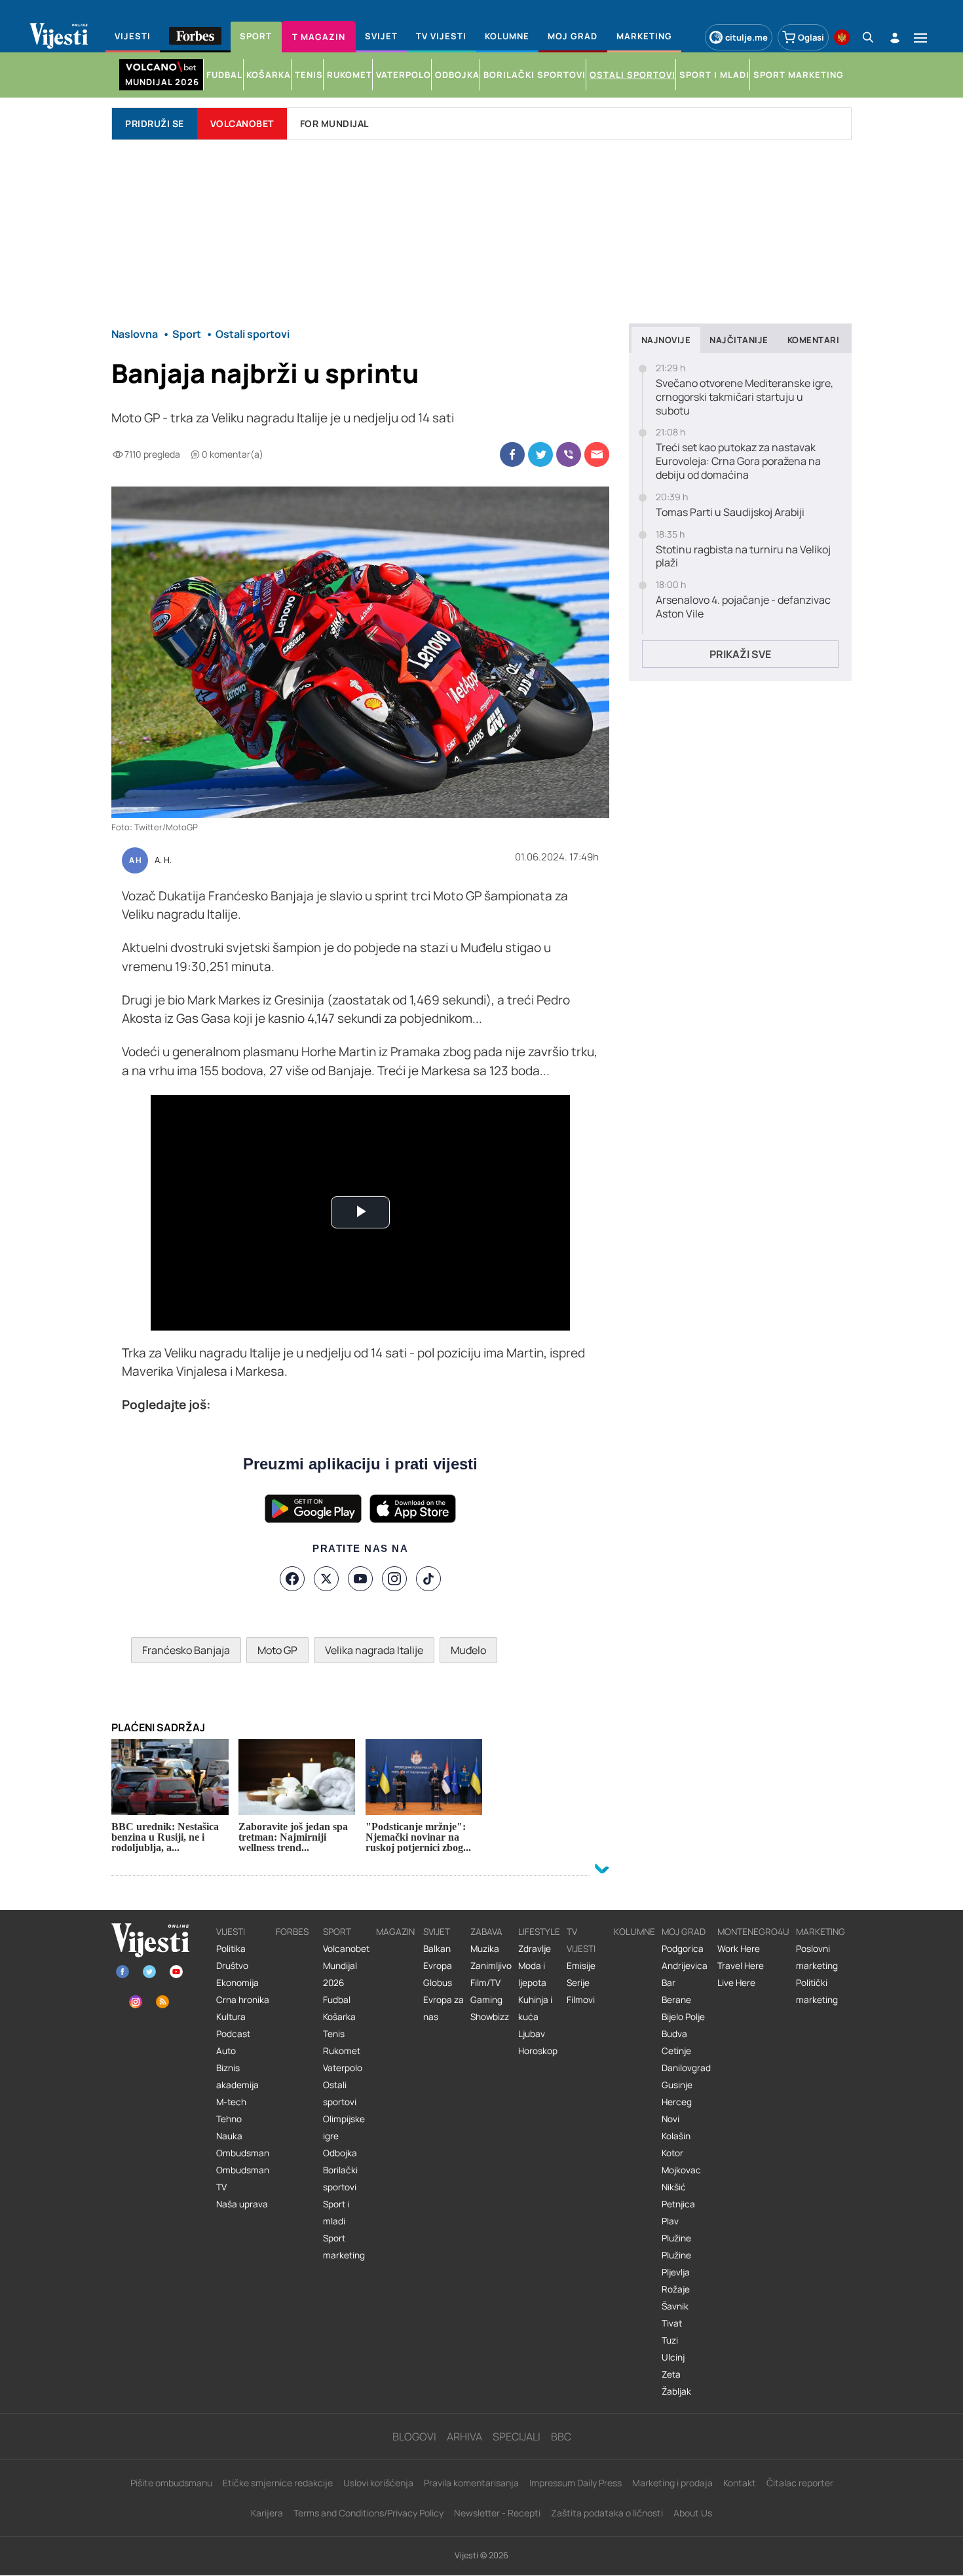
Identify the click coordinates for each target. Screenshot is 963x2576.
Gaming (486, 2000)
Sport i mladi (336, 2213)
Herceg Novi (677, 2110)
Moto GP (277, 1650)
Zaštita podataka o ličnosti (607, 2513)
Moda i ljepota (532, 1974)
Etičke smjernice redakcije (278, 2483)
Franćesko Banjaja (186, 1650)
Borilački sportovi (340, 2179)
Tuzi (670, 2340)
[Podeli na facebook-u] (512, 454)
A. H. (163, 860)
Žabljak (676, 2391)
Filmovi (581, 2000)
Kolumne (634, 1932)
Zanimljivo (491, 1966)
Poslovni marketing (817, 1957)
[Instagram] (394, 1579)
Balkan (437, 1949)
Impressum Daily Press (576, 2483)
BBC (561, 2437)
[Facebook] (292, 1579)
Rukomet (342, 2051)
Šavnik (675, 2306)
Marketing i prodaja (672, 2483)
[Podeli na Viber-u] (569, 454)
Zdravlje (535, 1949)
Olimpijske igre (344, 2127)
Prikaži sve (740, 654)
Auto (226, 2051)
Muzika (485, 1949)
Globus (438, 1983)
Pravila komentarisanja (471, 2483)
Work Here (739, 1949)
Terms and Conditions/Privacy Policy (368, 2513)
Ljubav (532, 2034)
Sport (337, 1932)
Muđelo (468, 1650)
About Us (693, 2513)
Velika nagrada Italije (374, 1650)
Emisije (581, 1966)
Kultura (231, 2017)
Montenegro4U (753, 1932)
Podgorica (683, 1949)
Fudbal (337, 2000)
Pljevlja (676, 2272)
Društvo (232, 1966)
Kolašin (676, 2136)
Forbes (292, 1932)
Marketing (821, 1932)
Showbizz (490, 2017)
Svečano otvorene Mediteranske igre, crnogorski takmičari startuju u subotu (745, 397)
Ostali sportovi (340, 2093)
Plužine (676, 2238)
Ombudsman (243, 2153)
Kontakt (740, 2483)
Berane (676, 2000)
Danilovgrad (686, 2068)
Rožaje (676, 2289)
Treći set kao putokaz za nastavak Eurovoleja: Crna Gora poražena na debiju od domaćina (738, 461)
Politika (231, 1949)
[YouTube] (360, 1579)
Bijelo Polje (683, 2017)
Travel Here (741, 1966)
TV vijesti (581, 1940)
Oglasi (811, 37)
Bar (669, 1983)
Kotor (672, 2153)
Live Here (736, 1983)
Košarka (339, 2017)
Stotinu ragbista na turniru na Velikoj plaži (743, 557)
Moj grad (684, 1932)
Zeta (671, 2374)
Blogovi (414, 2437)
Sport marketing (344, 2247)
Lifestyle (539, 1932)
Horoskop (538, 2051)
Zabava (486, 1932)
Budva (674, 2034)
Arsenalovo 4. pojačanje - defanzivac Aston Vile (743, 607)
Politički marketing (817, 1991)
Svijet (437, 1932)
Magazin (395, 1932)
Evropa (438, 1966)
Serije (578, 1983)
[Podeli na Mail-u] (597, 454)
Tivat (672, 2323)
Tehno (229, 2119)
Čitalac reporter (800, 2483)
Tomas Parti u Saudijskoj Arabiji (730, 512)
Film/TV (485, 1983)
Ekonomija (237, 1983)
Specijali (517, 2437)
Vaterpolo (343, 2068)
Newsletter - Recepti (497, 2513)
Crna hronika (243, 2000)
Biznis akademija (237, 2076)
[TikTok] (428, 1579)
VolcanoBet (242, 123)
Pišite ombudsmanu (171, 2483)
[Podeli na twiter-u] (540, 454)
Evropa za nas (444, 2008)
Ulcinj (673, 2357)
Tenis (334, 2034)
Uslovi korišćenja (378, 2483)
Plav (670, 2221)
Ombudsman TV (243, 2179)
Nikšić (674, 2187)
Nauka (229, 2136)
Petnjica (678, 2204)
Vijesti (231, 1932)
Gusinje (677, 2085)
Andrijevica (685, 1966)
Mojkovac (681, 2170)
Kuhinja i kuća (535, 2008)
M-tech (231, 2102)
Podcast (233, 2034)
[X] (326, 1579)
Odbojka (340, 2153)
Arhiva (464, 2437)
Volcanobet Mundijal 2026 (346, 1966)
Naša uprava (242, 2204)
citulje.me (746, 37)
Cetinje (676, 2051)
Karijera (267, 2513)
